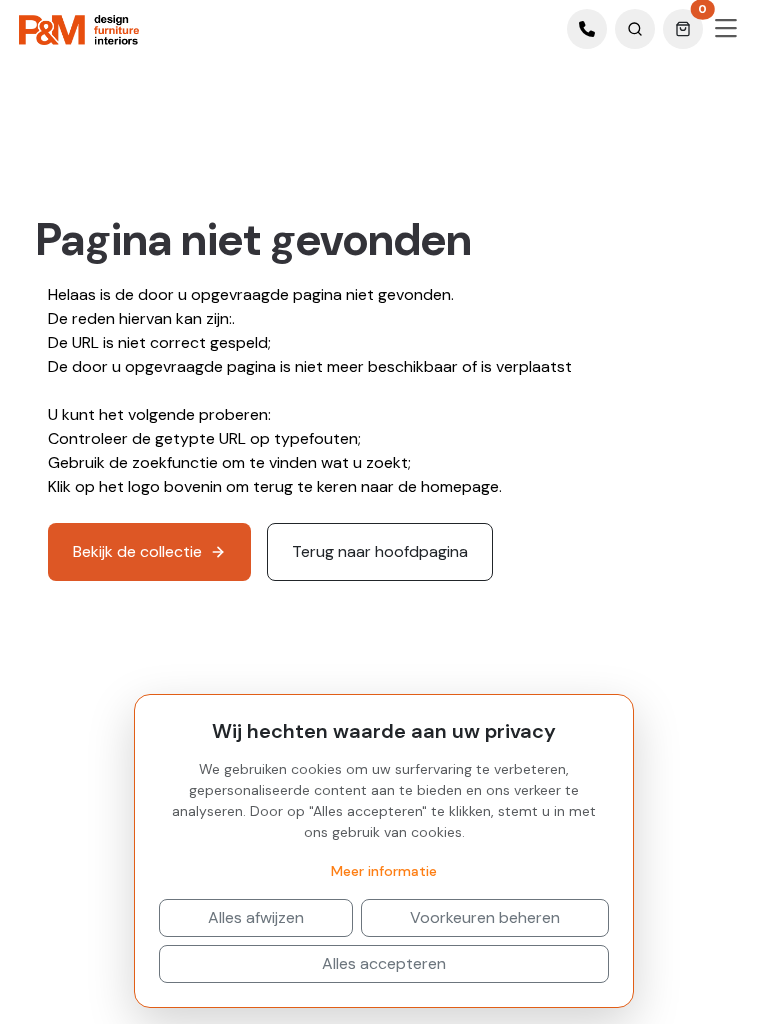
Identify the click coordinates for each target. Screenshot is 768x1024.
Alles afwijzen (256, 917)
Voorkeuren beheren (485, 917)
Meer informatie (384, 871)
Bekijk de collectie (137, 551)
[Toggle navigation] (726, 29)
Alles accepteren (384, 963)
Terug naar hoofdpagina (380, 551)
